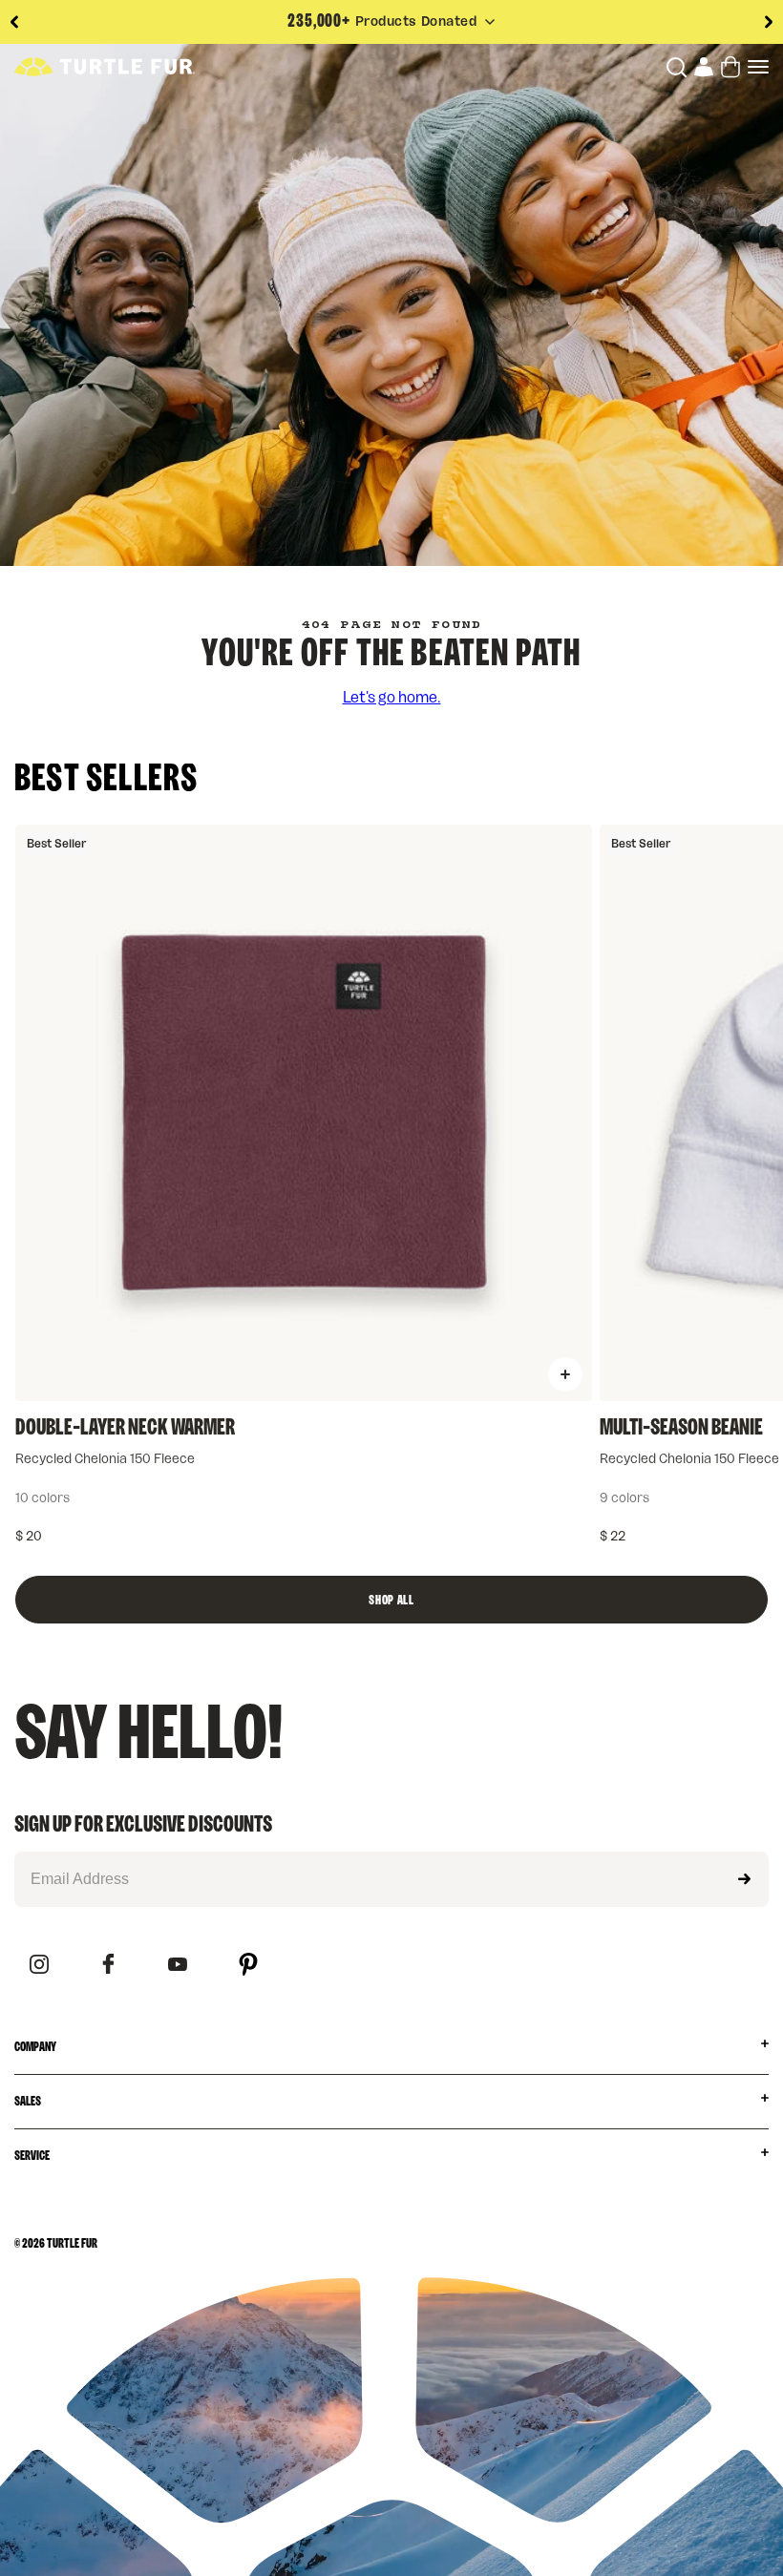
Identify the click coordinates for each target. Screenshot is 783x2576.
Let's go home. (392, 698)
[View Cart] (730, 67)
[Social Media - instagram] (39, 1966)
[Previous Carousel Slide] (14, 22)
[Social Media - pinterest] (248, 1966)
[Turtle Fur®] (105, 67)
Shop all (391, 1601)
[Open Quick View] (565, 1374)
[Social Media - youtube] (178, 1966)
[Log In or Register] (704, 67)
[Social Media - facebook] (108, 1965)
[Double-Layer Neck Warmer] (304, 1113)
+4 (243, 1498)
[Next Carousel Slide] (769, 22)
